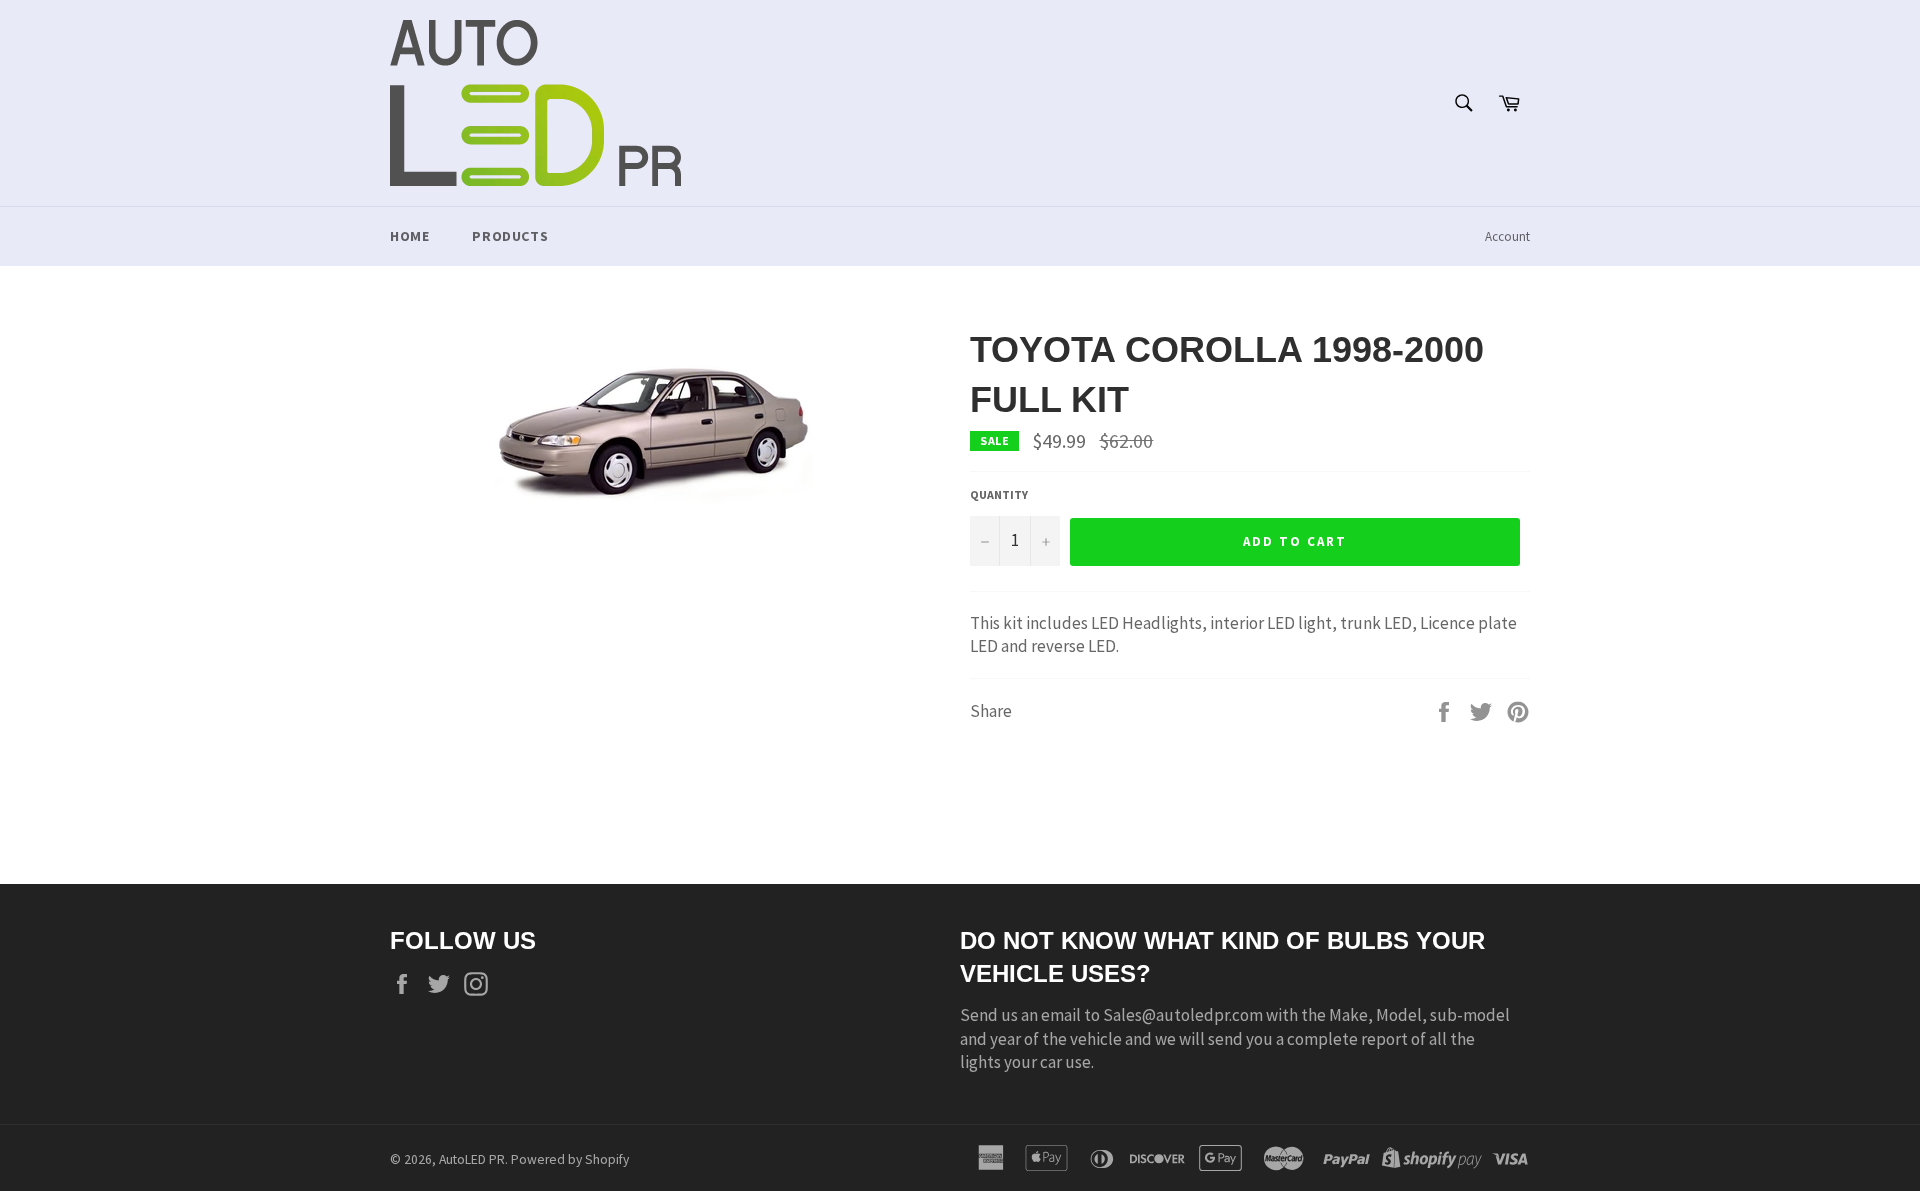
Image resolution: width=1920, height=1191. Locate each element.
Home (409, 236)
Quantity (999, 494)
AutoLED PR (472, 1159)
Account (1507, 236)
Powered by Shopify (570, 1159)
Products (510, 236)
